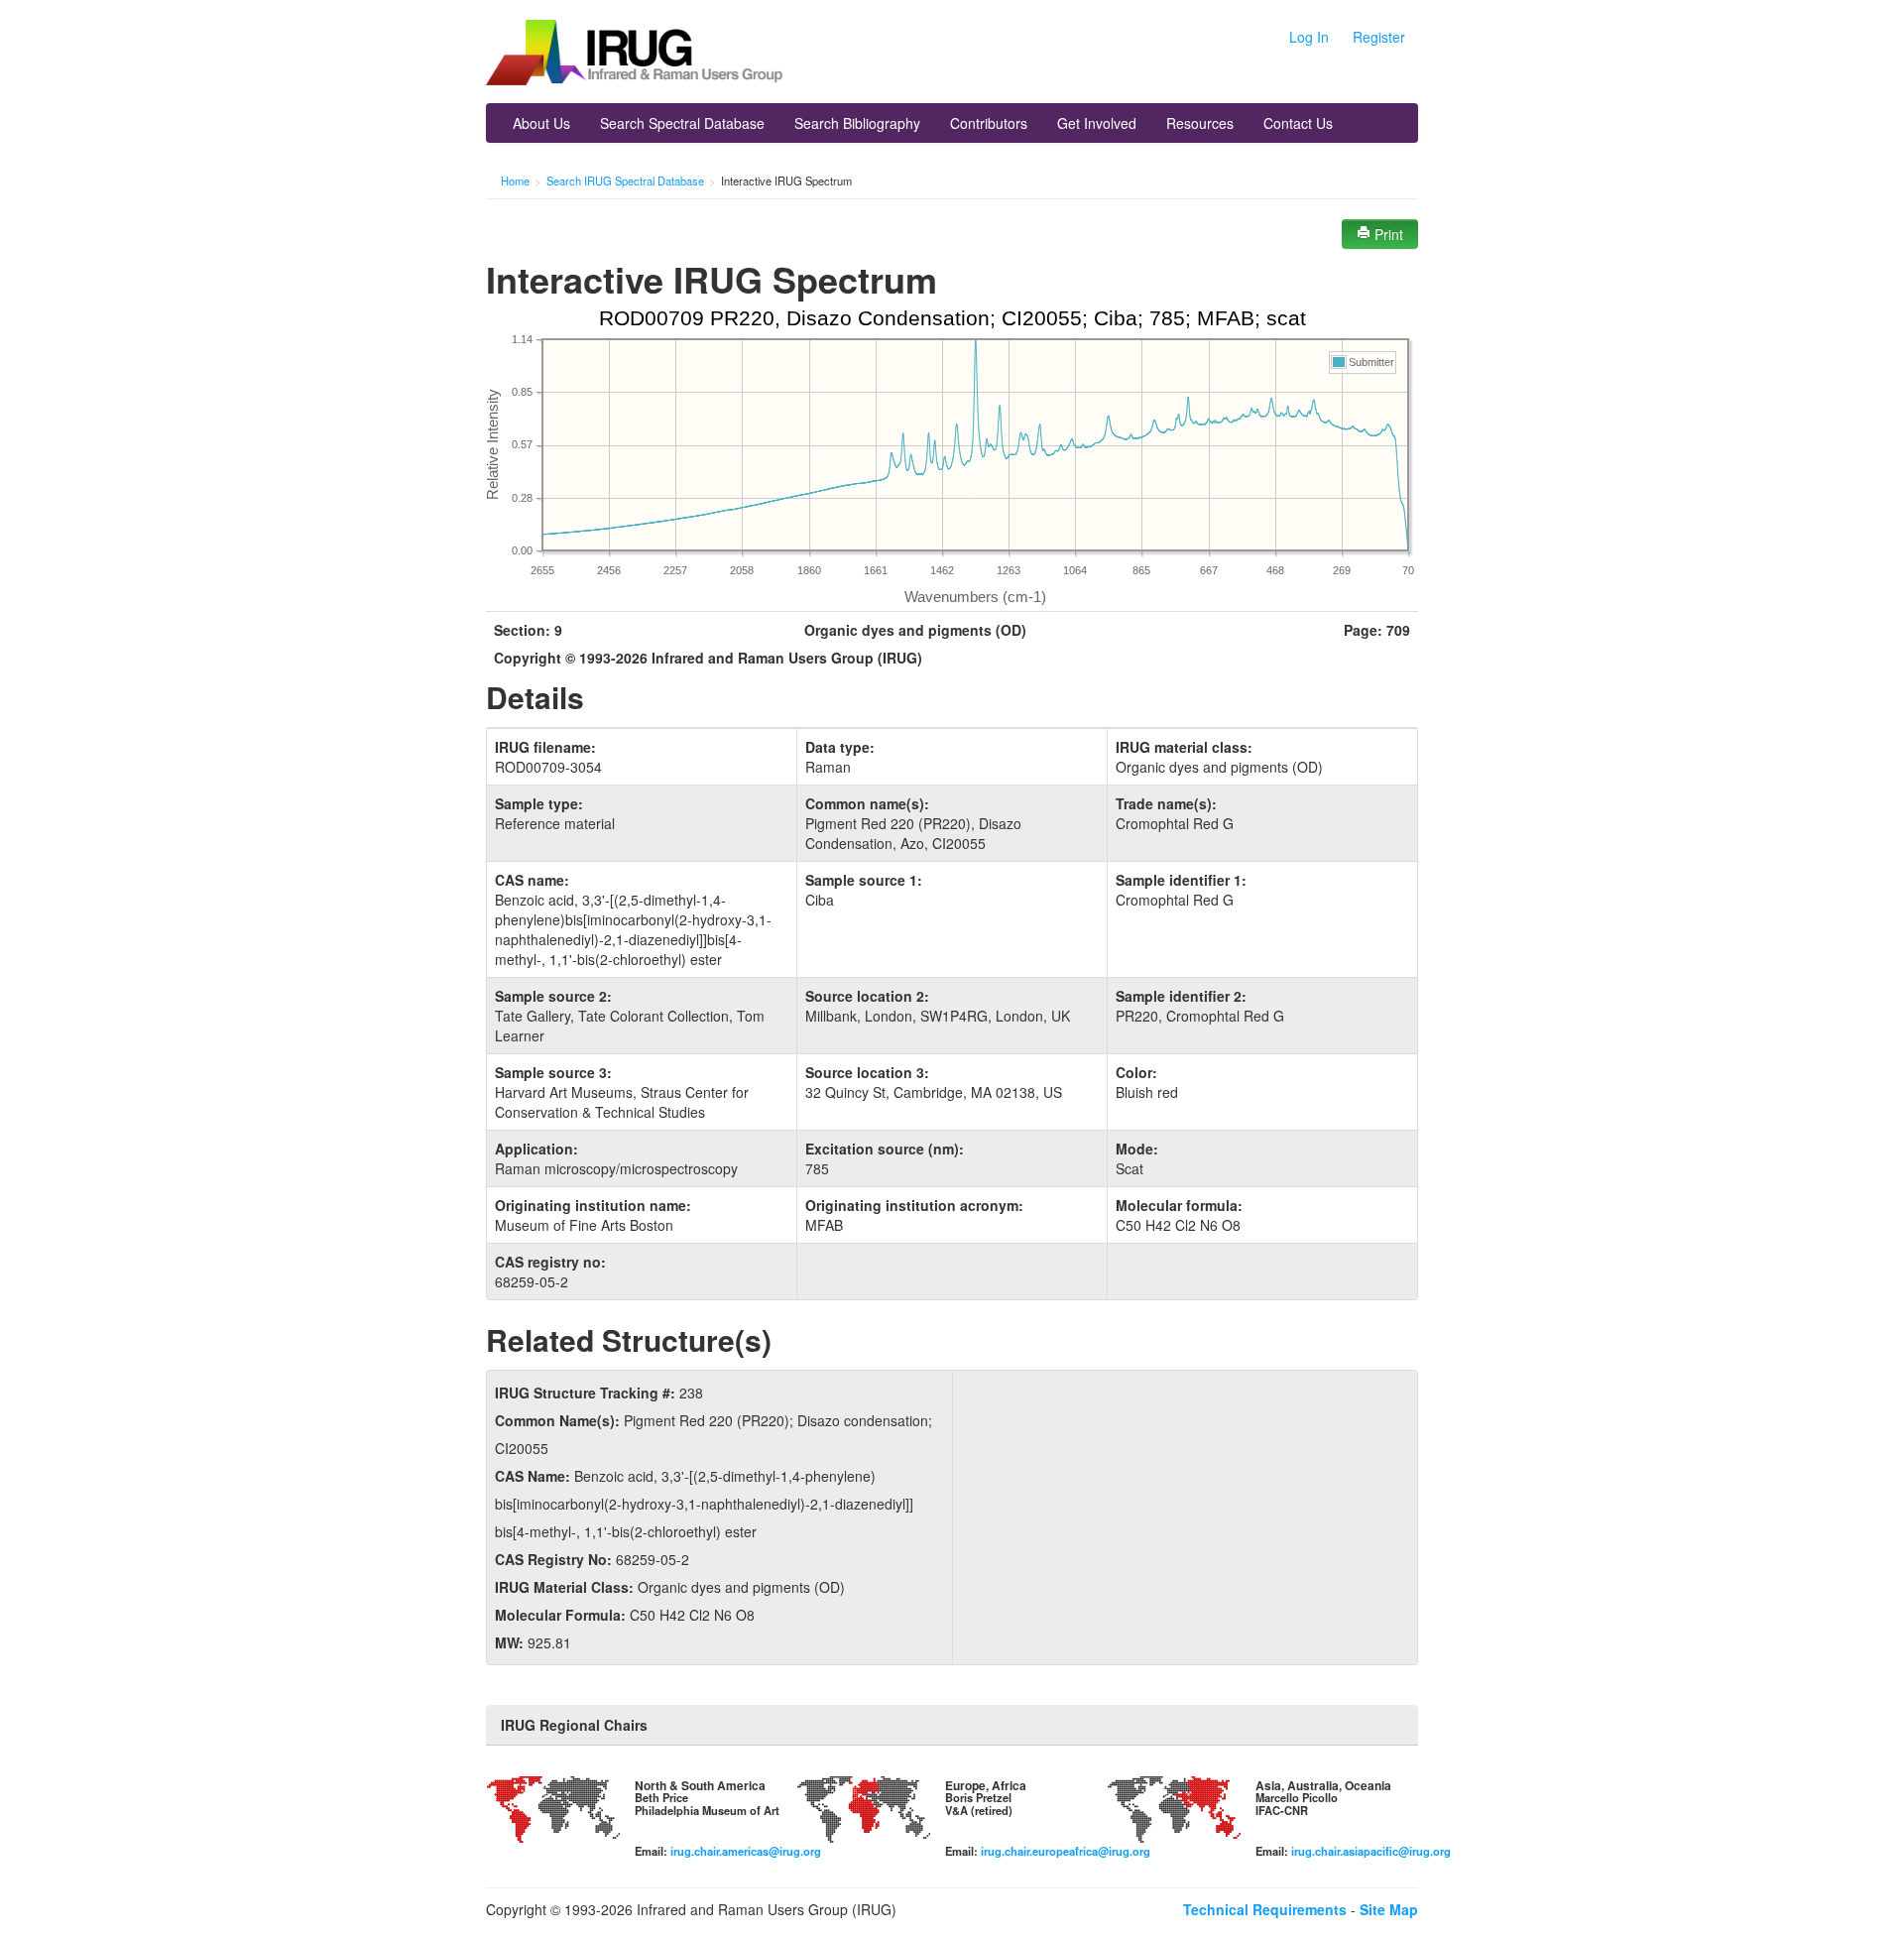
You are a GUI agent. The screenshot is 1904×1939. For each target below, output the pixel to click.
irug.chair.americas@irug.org (746, 1851)
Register (1379, 37)
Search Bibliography (857, 123)
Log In (1309, 37)
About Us (541, 123)
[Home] (635, 55)
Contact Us (1298, 123)
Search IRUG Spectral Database (625, 181)
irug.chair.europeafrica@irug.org (1066, 1851)
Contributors (989, 123)
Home (515, 181)
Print (1387, 234)
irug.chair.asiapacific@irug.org (1371, 1851)
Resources (1200, 123)
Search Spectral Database (682, 123)
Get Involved (1097, 123)
